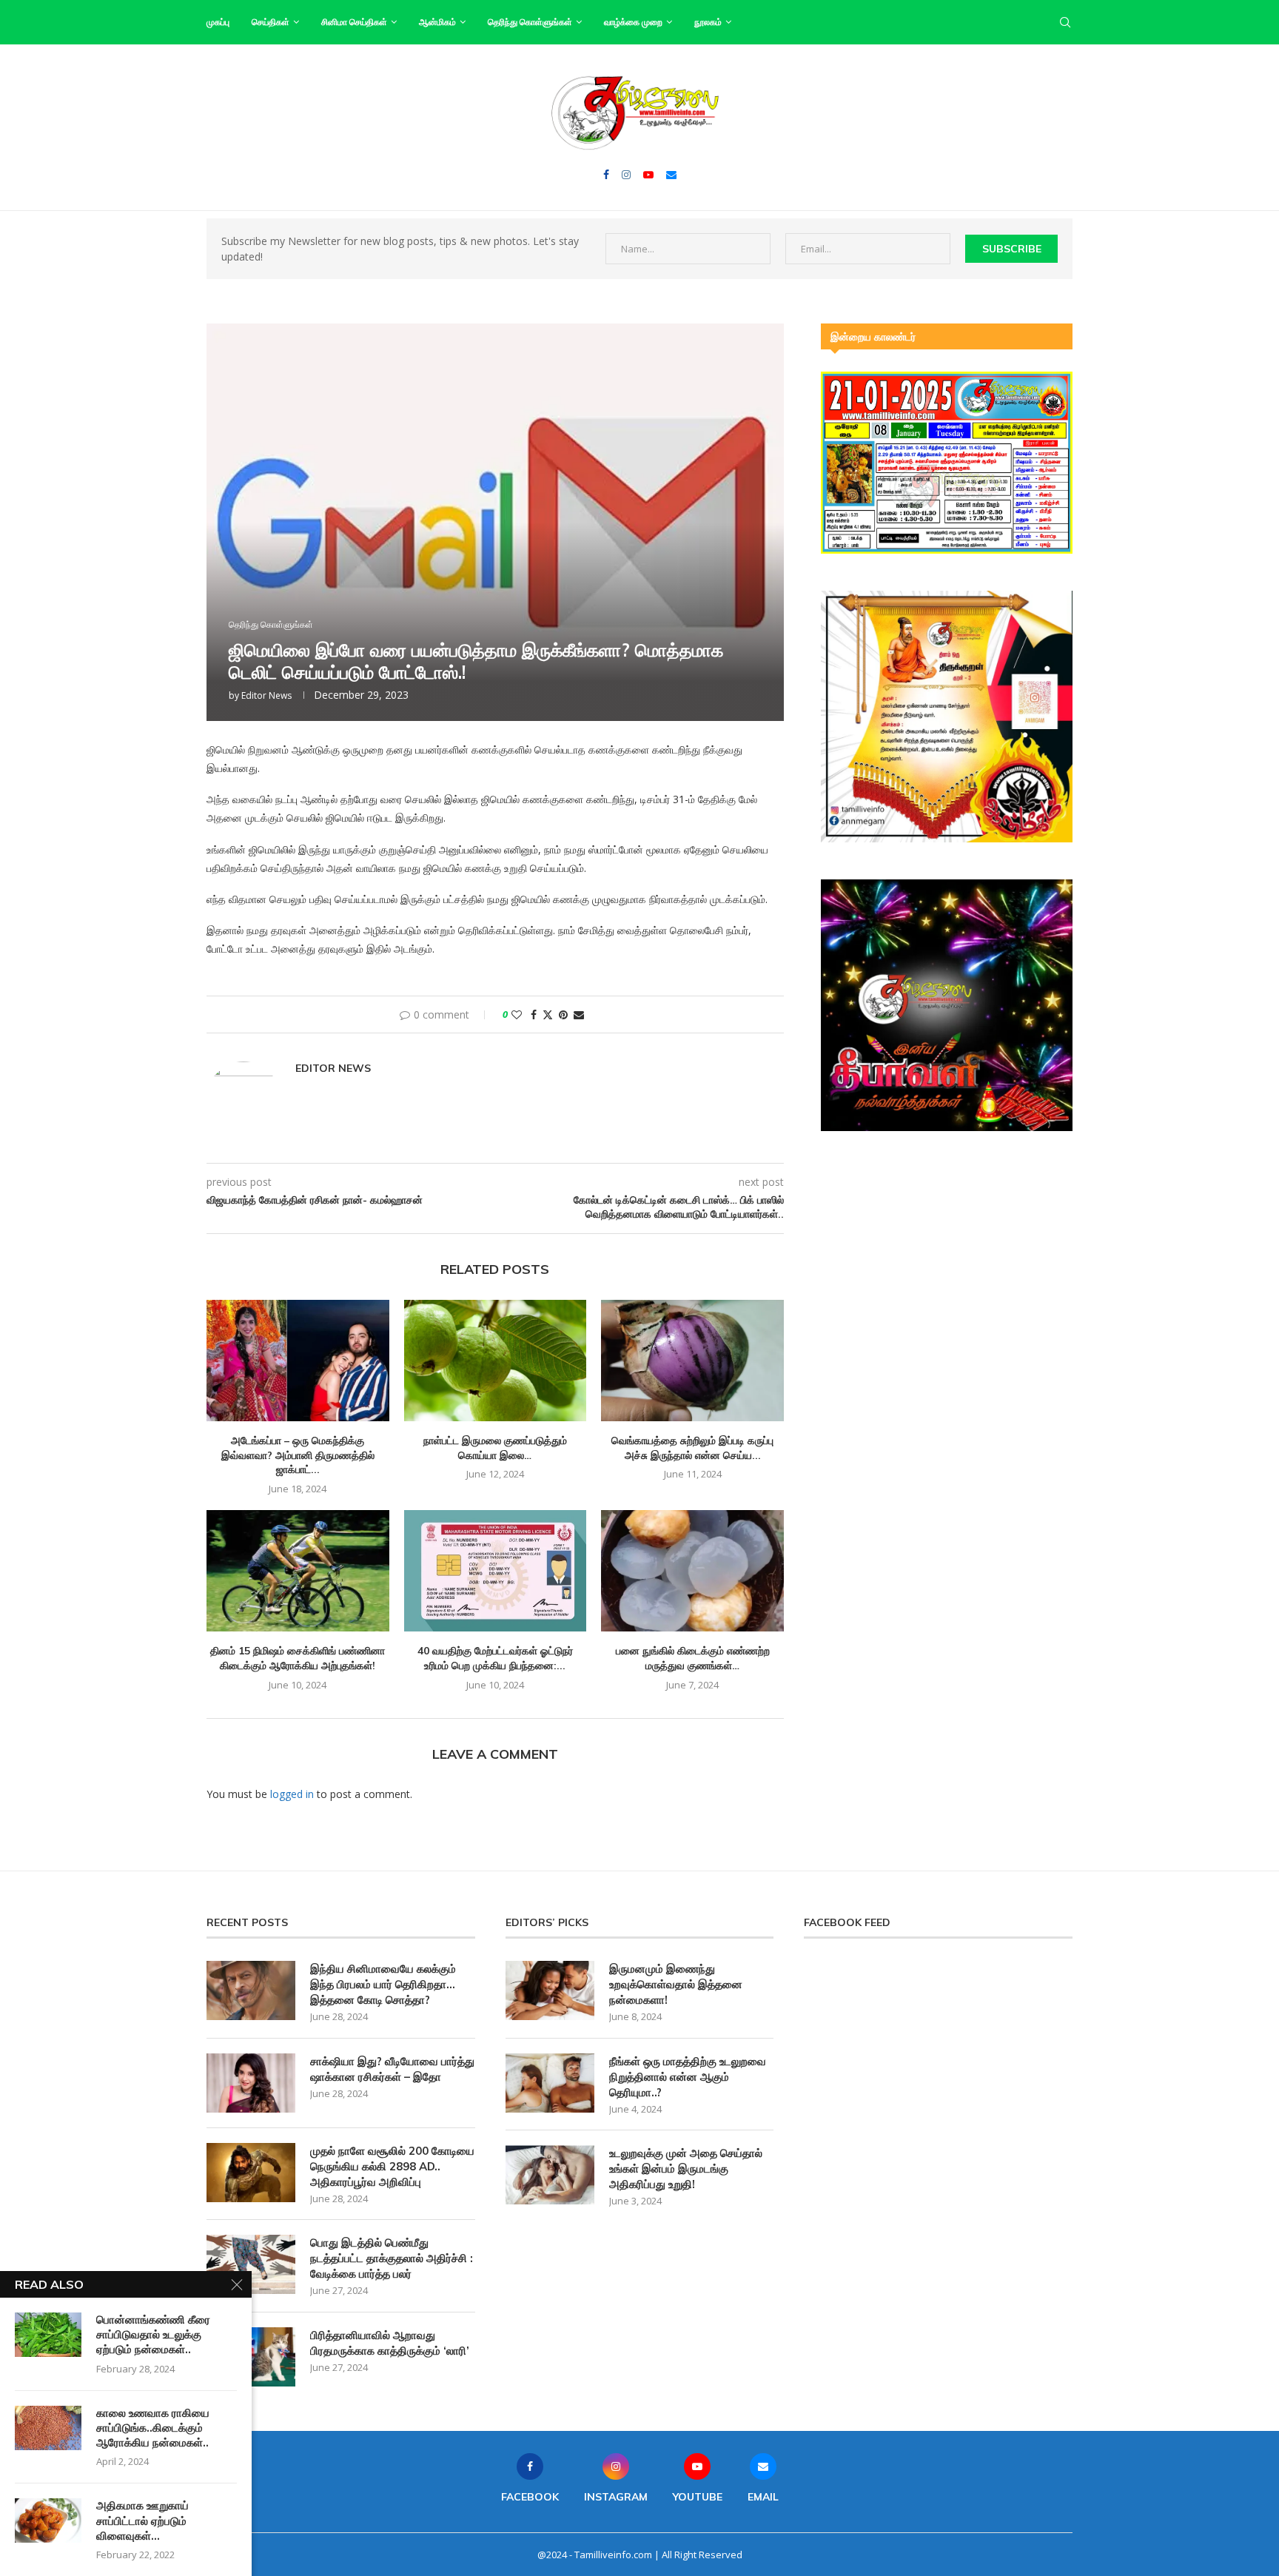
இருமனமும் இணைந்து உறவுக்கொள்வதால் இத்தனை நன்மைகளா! (676, 1984)
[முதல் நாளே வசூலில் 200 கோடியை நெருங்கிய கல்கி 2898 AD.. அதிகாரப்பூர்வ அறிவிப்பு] (251, 2173)
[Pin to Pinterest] (563, 1014)
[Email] (671, 175)
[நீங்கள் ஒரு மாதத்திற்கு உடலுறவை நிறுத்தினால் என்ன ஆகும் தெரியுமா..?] (550, 2083)
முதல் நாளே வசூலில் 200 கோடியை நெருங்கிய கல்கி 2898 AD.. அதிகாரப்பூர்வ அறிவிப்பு (392, 2166)
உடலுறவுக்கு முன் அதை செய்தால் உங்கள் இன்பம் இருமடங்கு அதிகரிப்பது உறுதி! (686, 2169)
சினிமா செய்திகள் (354, 22)
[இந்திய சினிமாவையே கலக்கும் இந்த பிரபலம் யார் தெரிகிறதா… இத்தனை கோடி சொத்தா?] (251, 1990)
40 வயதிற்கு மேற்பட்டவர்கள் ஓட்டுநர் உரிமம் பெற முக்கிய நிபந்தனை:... (495, 1658)
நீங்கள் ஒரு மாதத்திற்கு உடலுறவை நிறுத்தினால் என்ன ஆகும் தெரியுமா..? (688, 2077)
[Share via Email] (579, 1014)
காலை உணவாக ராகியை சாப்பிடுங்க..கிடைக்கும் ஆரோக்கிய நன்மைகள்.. (153, 2428)
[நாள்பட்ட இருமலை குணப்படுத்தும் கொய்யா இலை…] (496, 1361)
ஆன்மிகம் (437, 22)
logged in (292, 1794)
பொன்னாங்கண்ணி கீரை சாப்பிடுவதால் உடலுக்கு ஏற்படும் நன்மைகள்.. (153, 2335)
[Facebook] (606, 175)
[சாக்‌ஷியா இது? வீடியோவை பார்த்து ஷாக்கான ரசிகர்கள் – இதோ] (251, 2083)
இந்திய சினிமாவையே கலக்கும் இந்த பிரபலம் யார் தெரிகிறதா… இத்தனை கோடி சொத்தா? (383, 1984)
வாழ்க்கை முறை (633, 22)
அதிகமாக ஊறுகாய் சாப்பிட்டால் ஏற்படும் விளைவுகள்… (142, 2520)
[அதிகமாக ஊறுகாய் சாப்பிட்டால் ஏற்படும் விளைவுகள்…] (48, 2520)
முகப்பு (218, 22)
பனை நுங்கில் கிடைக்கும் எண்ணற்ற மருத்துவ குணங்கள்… (693, 1658)
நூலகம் (708, 22)
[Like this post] (517, 1014)
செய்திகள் (271, 22)
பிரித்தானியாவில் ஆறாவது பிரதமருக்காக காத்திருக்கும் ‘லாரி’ (390, 2343)
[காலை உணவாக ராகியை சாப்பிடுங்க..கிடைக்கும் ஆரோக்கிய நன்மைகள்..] (48, 2428)
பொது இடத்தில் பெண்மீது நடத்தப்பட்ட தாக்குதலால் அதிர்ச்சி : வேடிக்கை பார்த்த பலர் (392, 2258)
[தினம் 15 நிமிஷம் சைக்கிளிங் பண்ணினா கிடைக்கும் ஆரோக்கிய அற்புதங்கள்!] (298, 1571)
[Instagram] (626, 175)
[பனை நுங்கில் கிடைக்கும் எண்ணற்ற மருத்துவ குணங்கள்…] (692, 1571)
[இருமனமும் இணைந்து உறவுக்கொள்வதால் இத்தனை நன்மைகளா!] (550, 1990)
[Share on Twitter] (548, 1014)
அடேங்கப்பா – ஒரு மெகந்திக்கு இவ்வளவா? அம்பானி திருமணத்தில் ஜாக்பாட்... (298, 1455)
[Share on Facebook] (534, 1014)
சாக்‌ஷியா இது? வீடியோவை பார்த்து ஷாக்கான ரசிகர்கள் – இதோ (392, 2069)
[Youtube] (648, 175)
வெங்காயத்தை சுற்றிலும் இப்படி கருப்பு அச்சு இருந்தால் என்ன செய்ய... (692, 1448)
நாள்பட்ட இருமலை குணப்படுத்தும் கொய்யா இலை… (495, 1448)
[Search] (1065, 22)
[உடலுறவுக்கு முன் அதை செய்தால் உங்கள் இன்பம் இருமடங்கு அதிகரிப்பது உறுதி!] (550, 2175)
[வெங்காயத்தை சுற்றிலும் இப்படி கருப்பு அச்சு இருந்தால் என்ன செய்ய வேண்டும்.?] (692, 1361)
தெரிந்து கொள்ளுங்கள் (530, 22)
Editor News (266, 695)
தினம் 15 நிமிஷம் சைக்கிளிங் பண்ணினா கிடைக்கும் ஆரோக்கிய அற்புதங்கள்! (298, 1658)
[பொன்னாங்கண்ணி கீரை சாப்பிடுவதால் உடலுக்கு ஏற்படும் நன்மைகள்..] (48, 2335)
